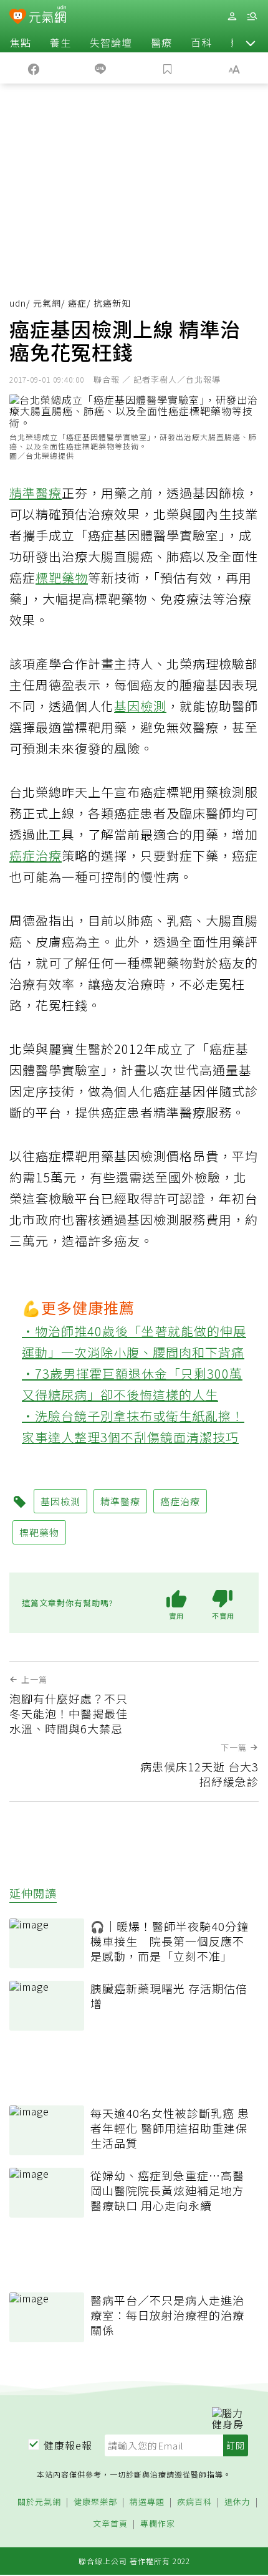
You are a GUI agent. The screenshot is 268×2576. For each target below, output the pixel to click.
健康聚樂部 (95, 2502)
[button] (251, 42)
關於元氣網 (39, 2502)
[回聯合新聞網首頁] (18, 17)
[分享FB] (34, 68)
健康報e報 (68, 2445)
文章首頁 (110, 2524)
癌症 (77, 303)
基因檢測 (140, 706)
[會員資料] (232, 17)
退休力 (237, 2502)
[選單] (252, 17)
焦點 (21, 42)
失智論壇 (111, 42)
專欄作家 (158, 2524)
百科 (201, 42)
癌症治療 (36, 855)
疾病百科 (194, 2502)
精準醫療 (36, 493)
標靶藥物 (62, 577)
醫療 (161, 42)
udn (18, 303)
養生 (60, 42)
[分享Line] (101, 68)
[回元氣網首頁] (48, 16)
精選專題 (147, 2502)
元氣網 (47, 303)
